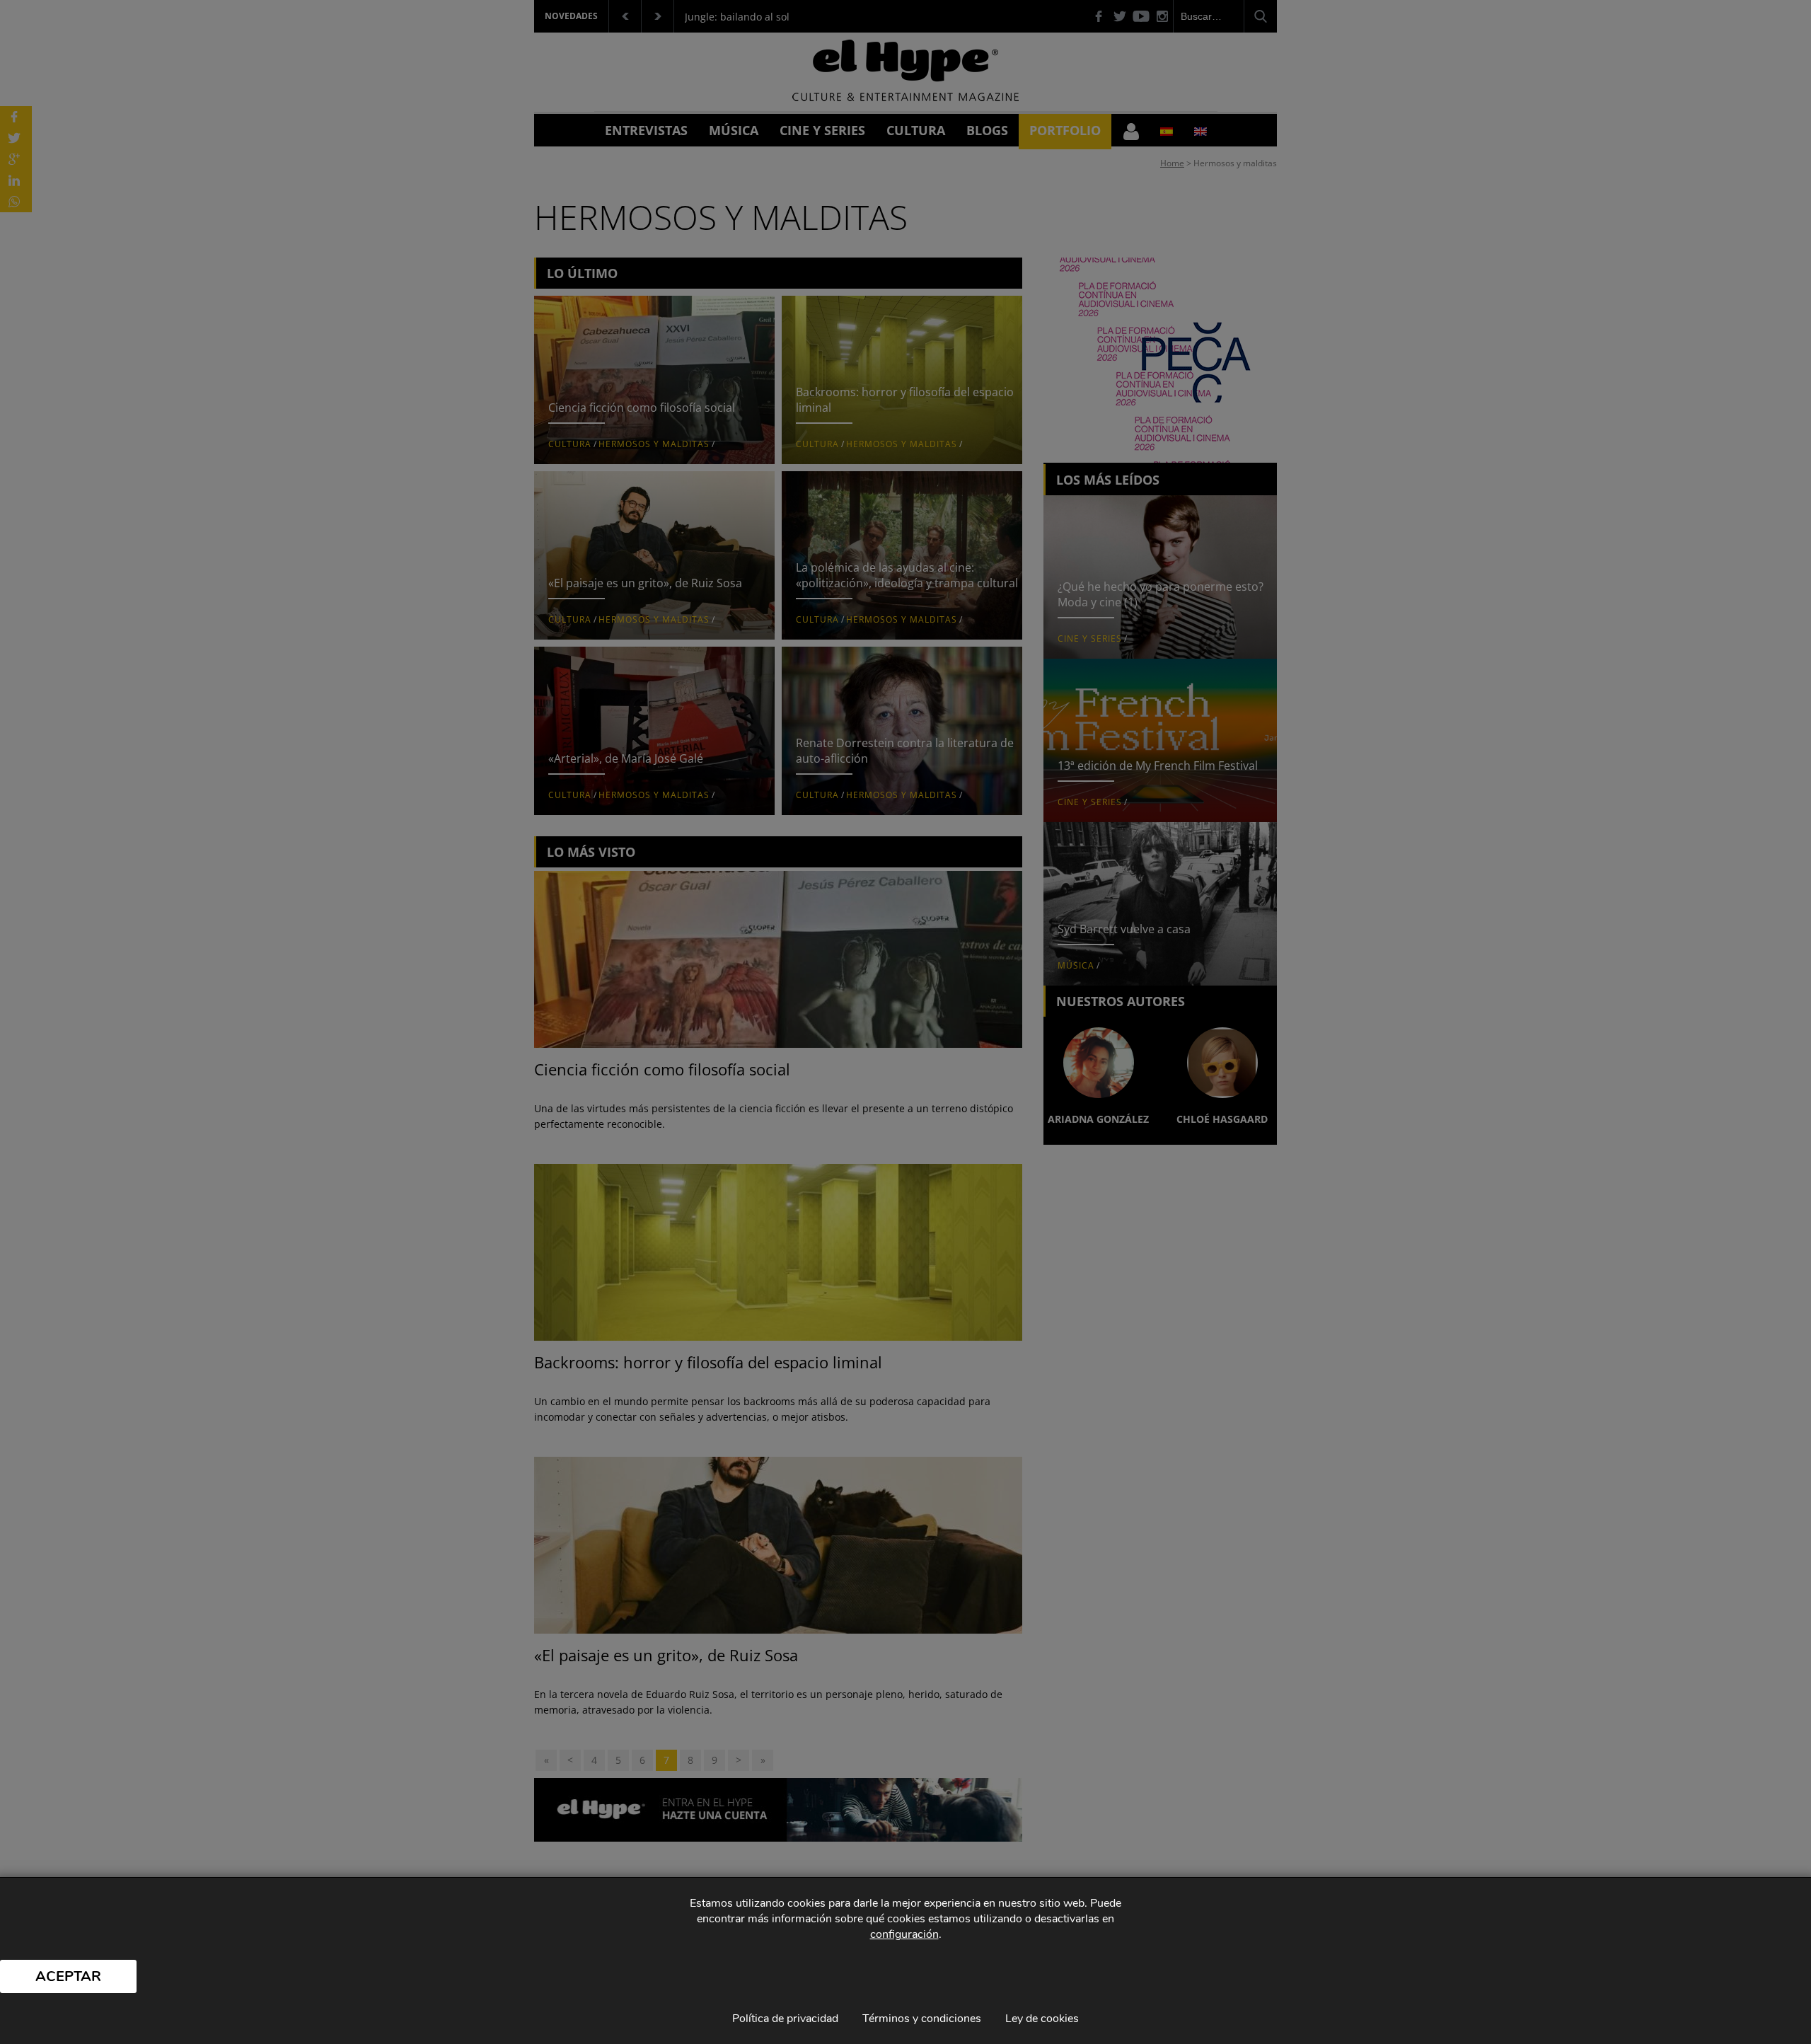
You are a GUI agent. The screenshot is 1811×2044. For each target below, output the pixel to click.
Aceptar (68, 1976)
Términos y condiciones (922, 2019)
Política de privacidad (785, 2019)
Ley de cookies (1042, 2019)
